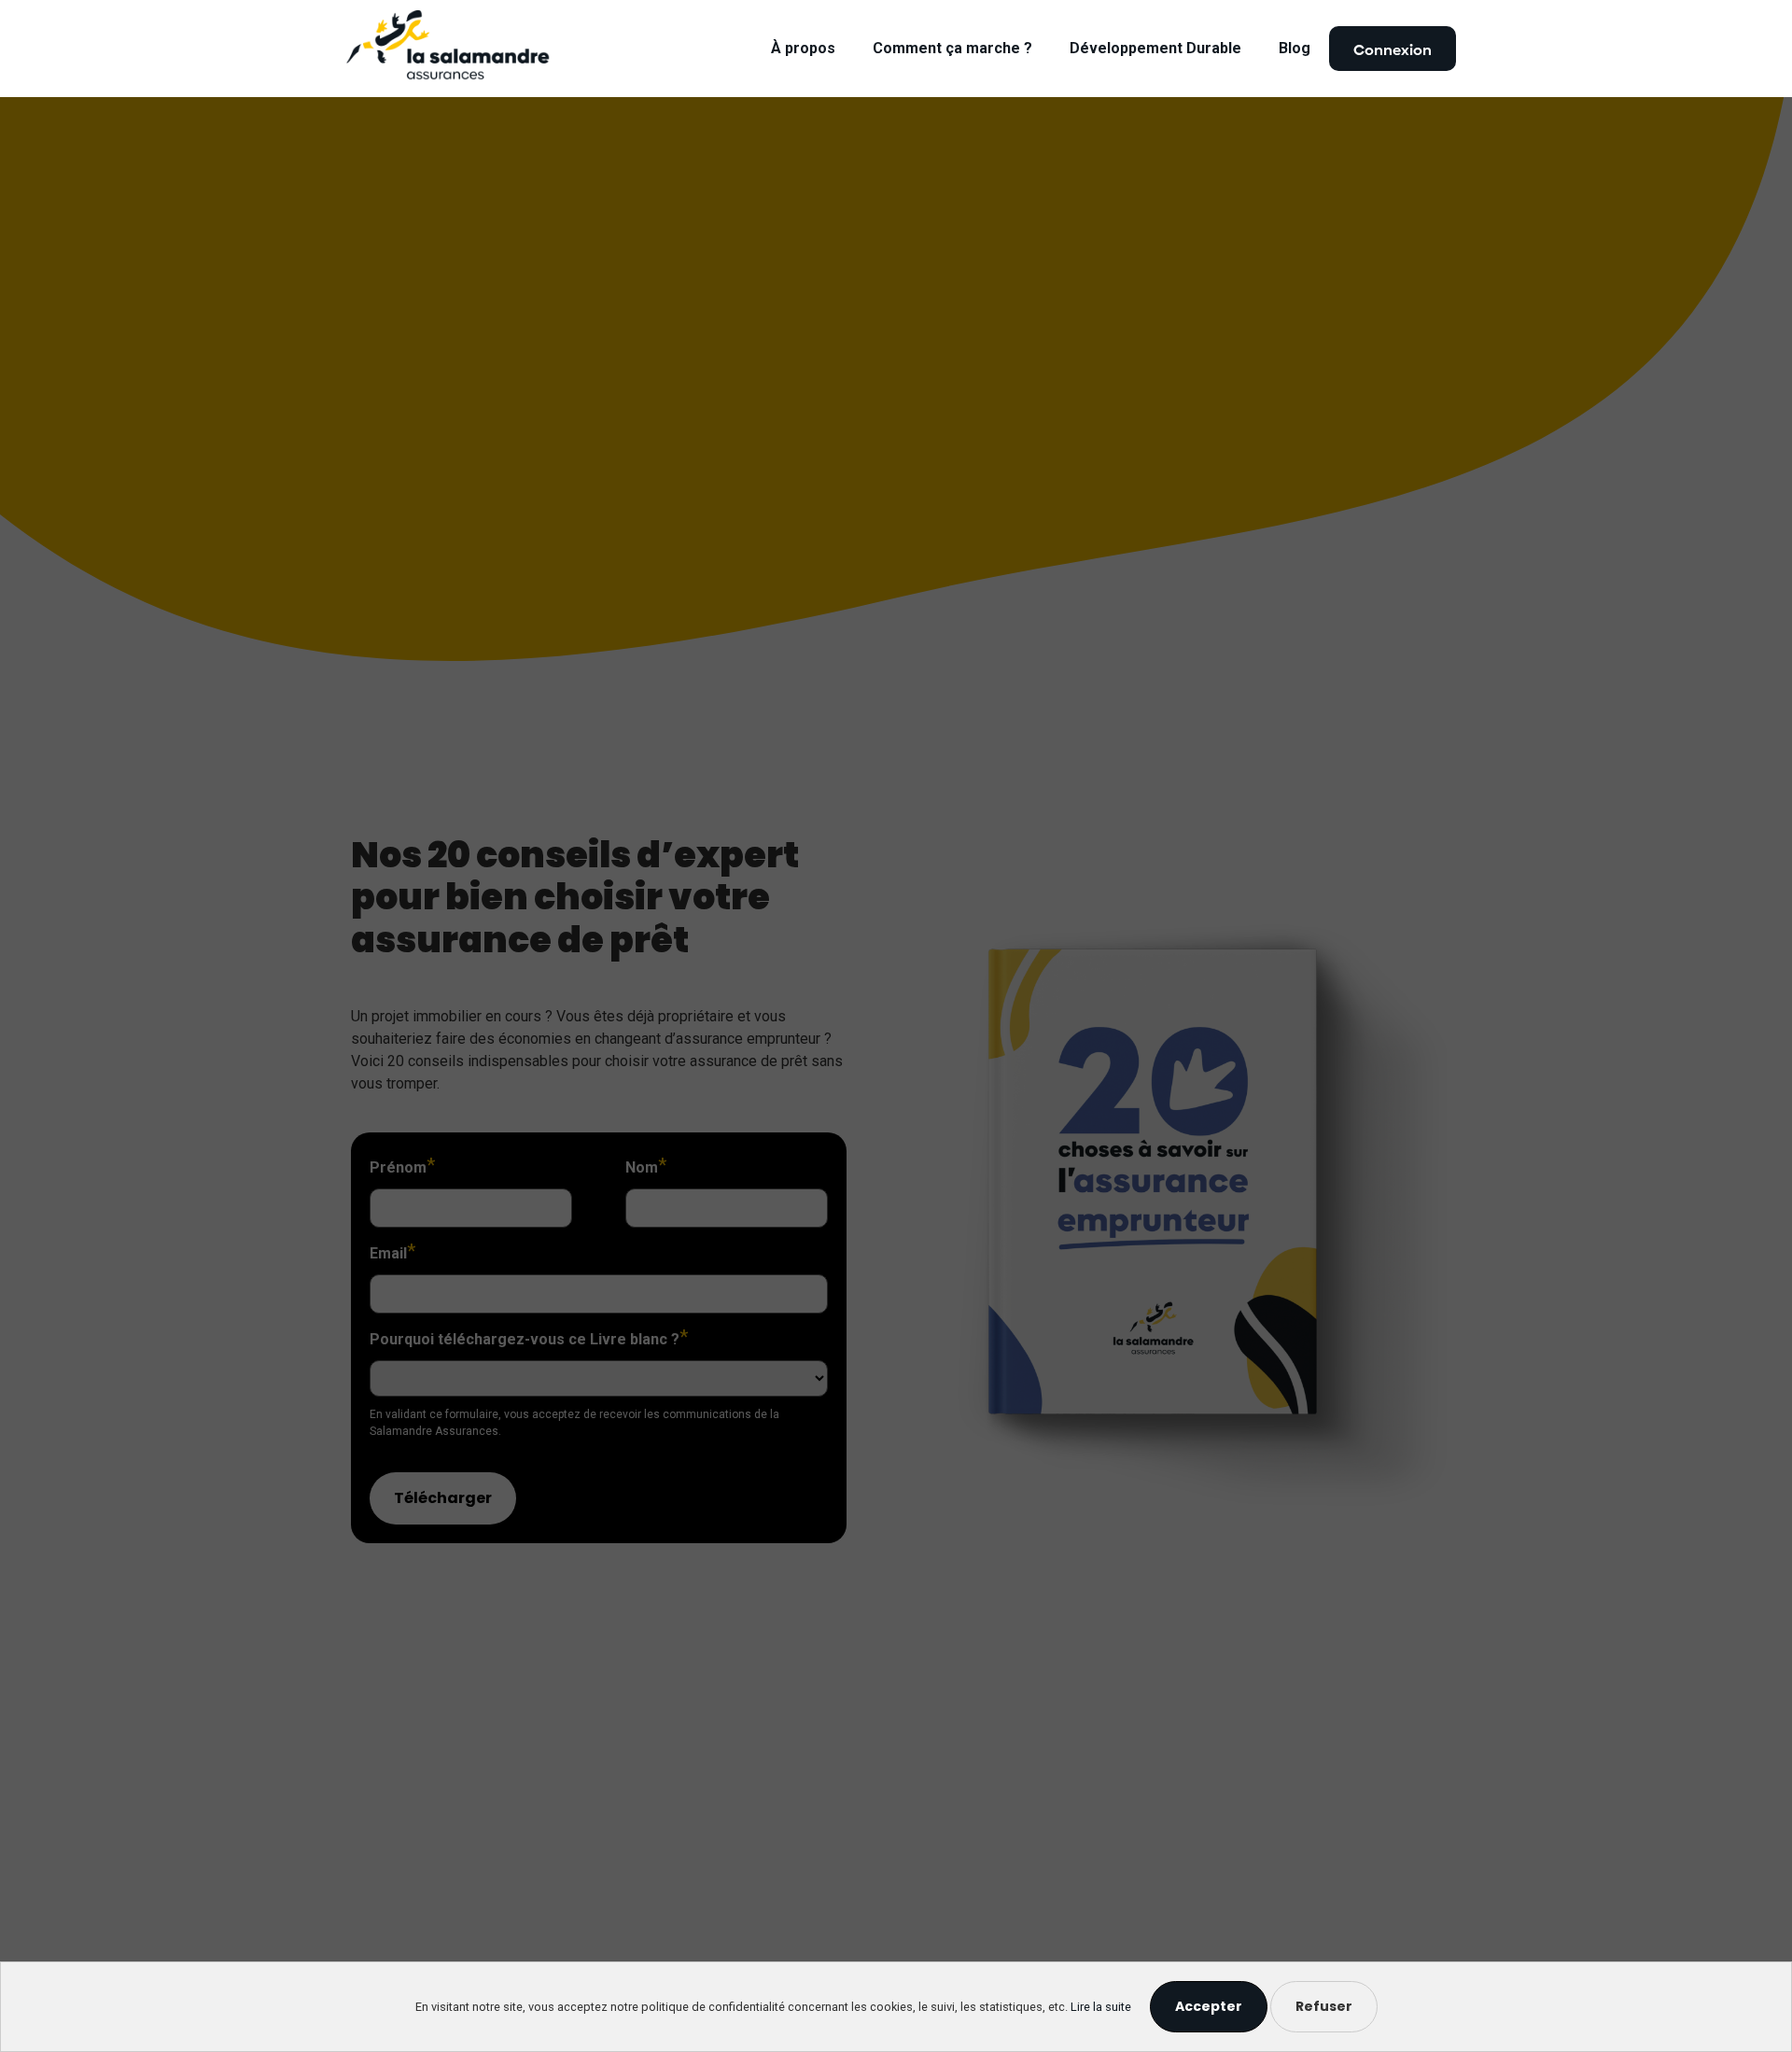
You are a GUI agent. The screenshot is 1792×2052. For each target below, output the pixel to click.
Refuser (1324, 2006)
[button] (1393, 49)
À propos (803, 48)
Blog (1295, 48)
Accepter (1209, 2006)
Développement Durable (1155, 48)
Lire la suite (1101, 2007)
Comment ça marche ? (952, 48)
